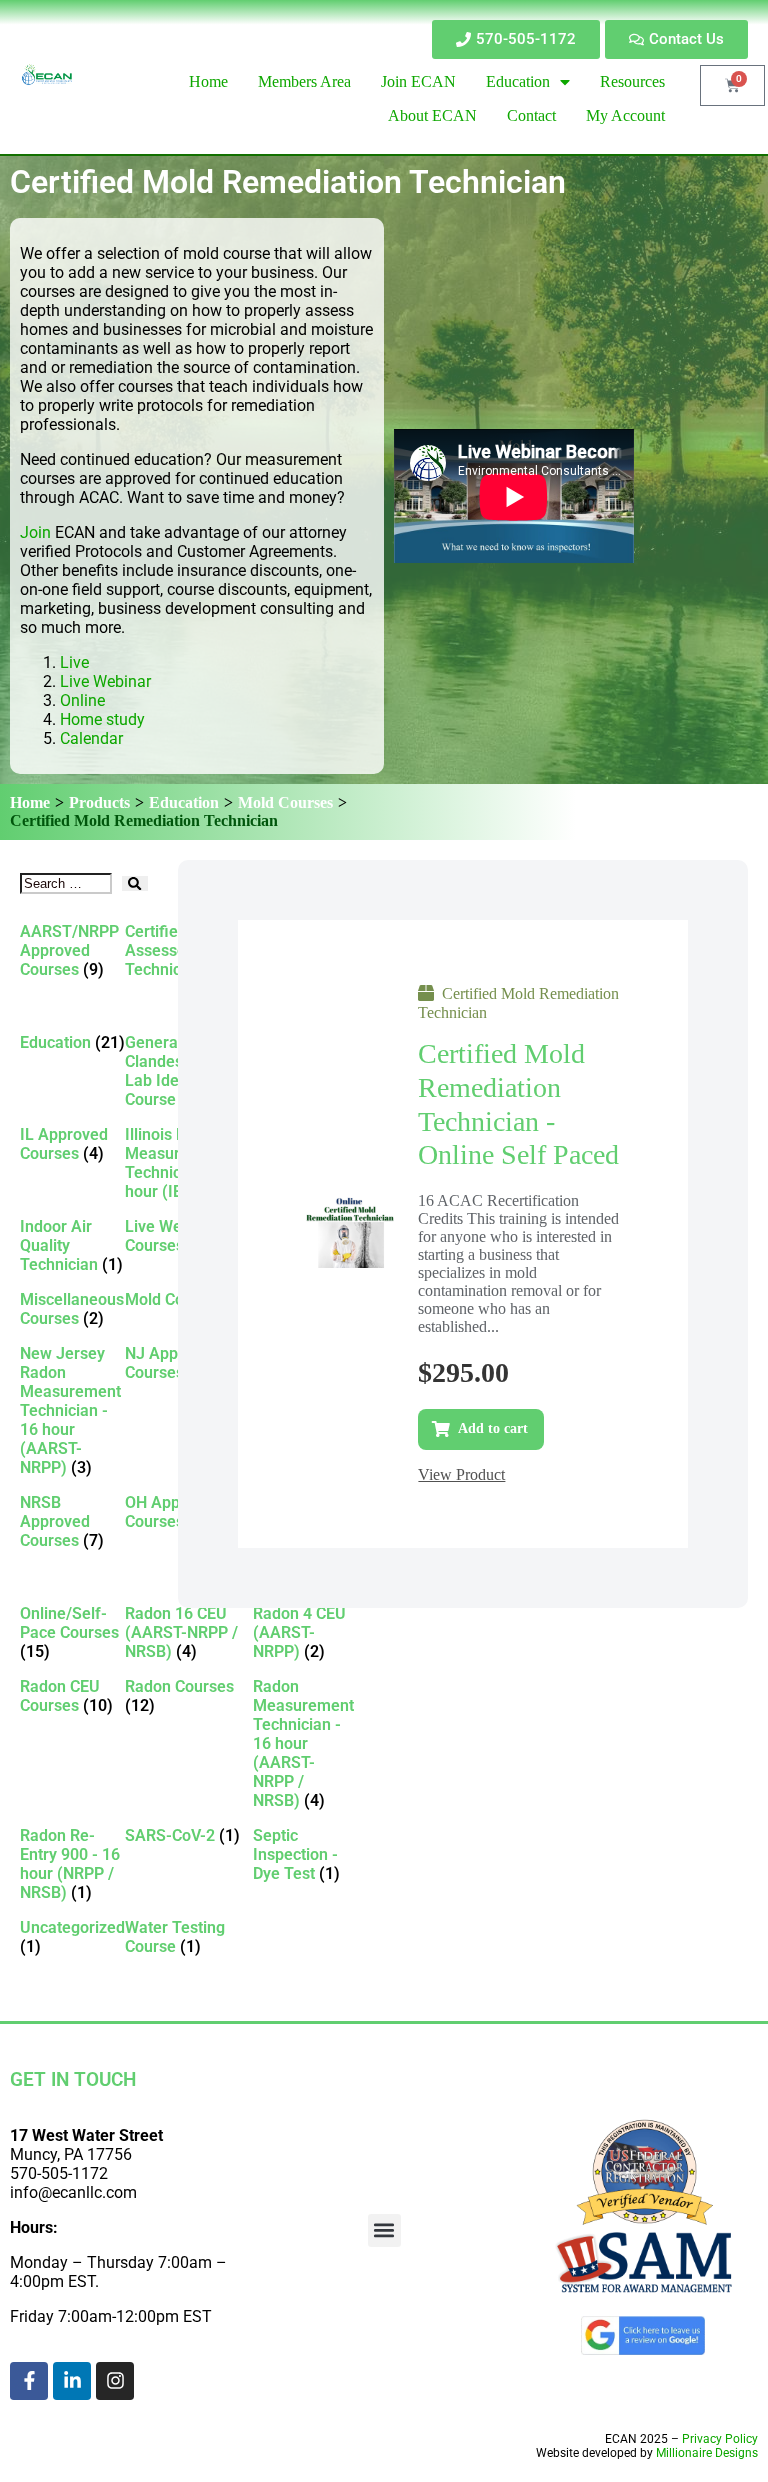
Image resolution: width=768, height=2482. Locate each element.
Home (30, 802)
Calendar (91, 738)
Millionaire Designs (707, 2453)
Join (35, 532)
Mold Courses (285, 802)
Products (99, 802)
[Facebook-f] (29, 2381)
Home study (102, 719)
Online (82, 700)
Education (184, 802)
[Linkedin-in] (72, 2381)
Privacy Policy (720, 2439)
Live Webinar (105, 681)
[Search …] (66, 883)
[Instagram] (115, 2381)
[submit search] (134, 883)
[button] (384, 2230)
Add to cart (493, 1428)
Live (76, 662)
